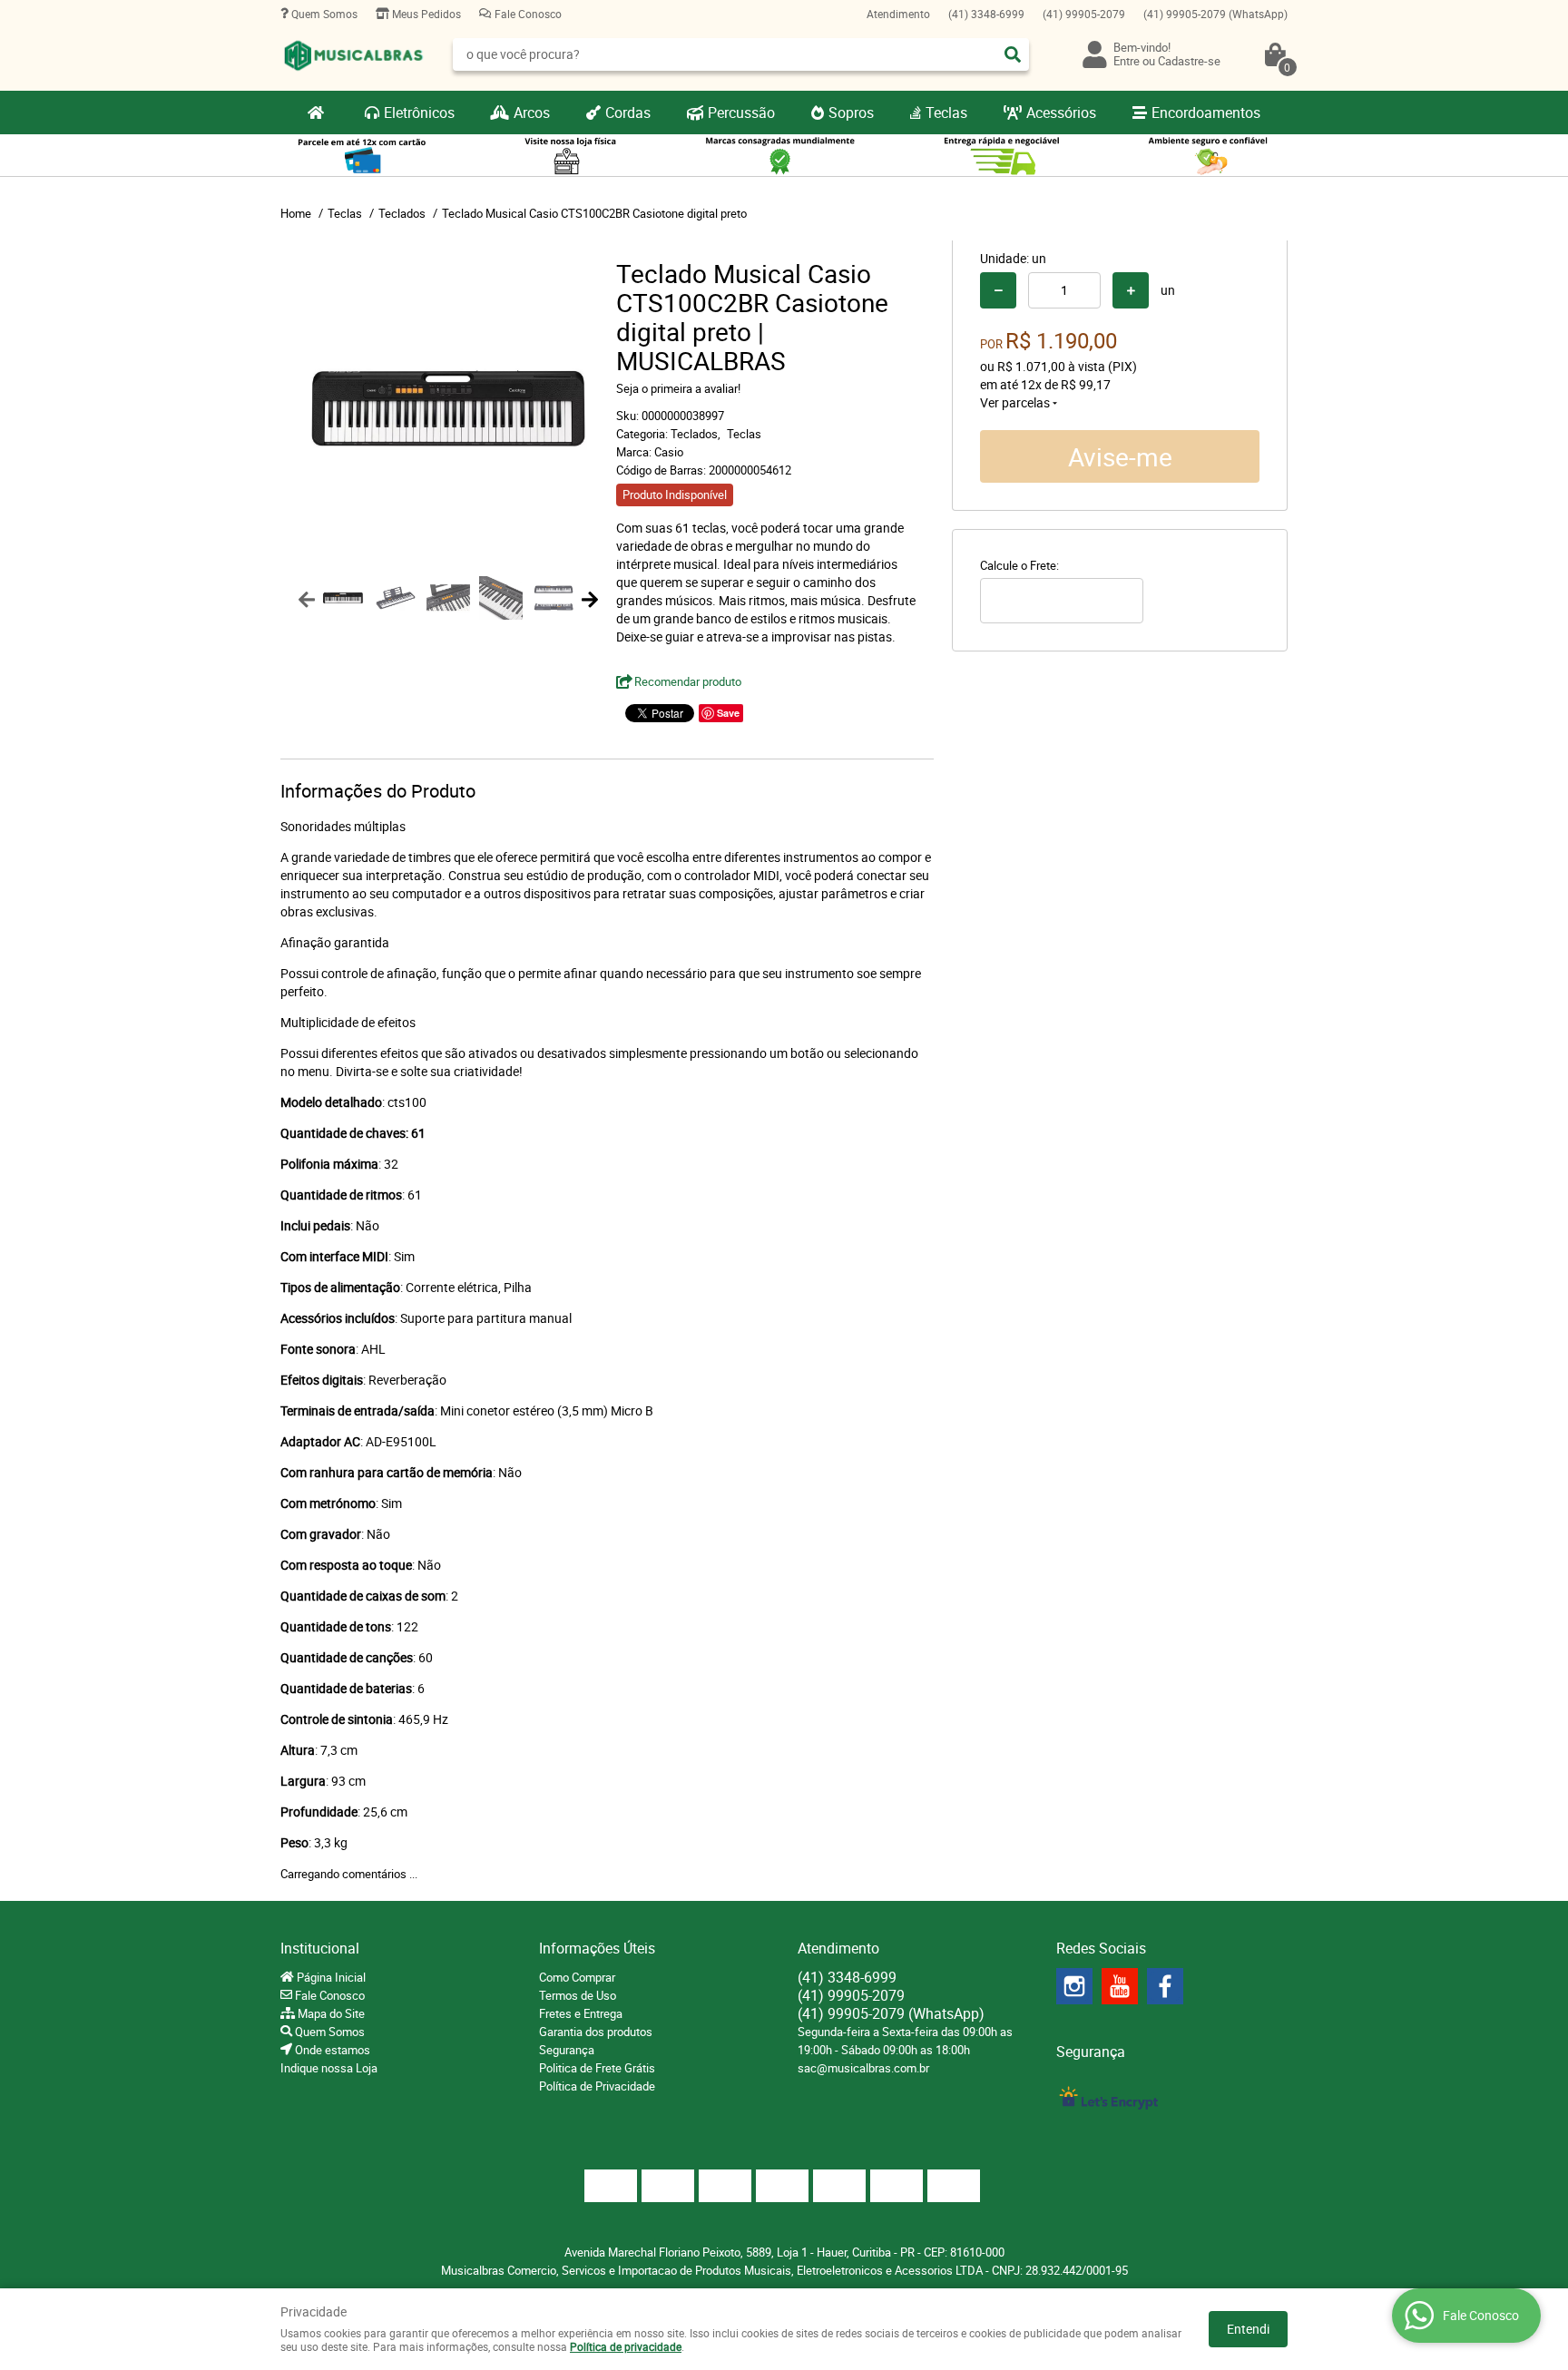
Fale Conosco (527, 14)
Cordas (628, 113)
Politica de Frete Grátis (597, 2068)
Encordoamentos (1206, 113)
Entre (1127, 61)
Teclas (946, 113)
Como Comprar (577, 1977)
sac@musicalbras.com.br (863, 2068)
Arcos (532, 113)
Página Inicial (330, 1977)
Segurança (567, 2050)
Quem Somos (323, 14)
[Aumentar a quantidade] (1131, 290)
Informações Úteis (597, 1948)
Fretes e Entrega (581, 2013)
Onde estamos (331, 2050)
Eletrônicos (419, 113)
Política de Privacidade (597, 2086)
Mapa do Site (330, 2013)
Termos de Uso (578, 1995)
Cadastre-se (1189, 61)
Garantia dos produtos (596, 2032)
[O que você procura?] (1013, 54)
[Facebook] (1165, 1986)
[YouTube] (1120, 1986)
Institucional (320, 1948)
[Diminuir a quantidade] (998, 290)
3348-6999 (986, 14)
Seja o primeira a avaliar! (678, 388)
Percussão (741, 113)
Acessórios (1061, 113)
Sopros (851, 113)
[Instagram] (1074, 1986)
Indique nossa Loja (329, 2068)
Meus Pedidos (425, 14)
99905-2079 (1084, 14)
